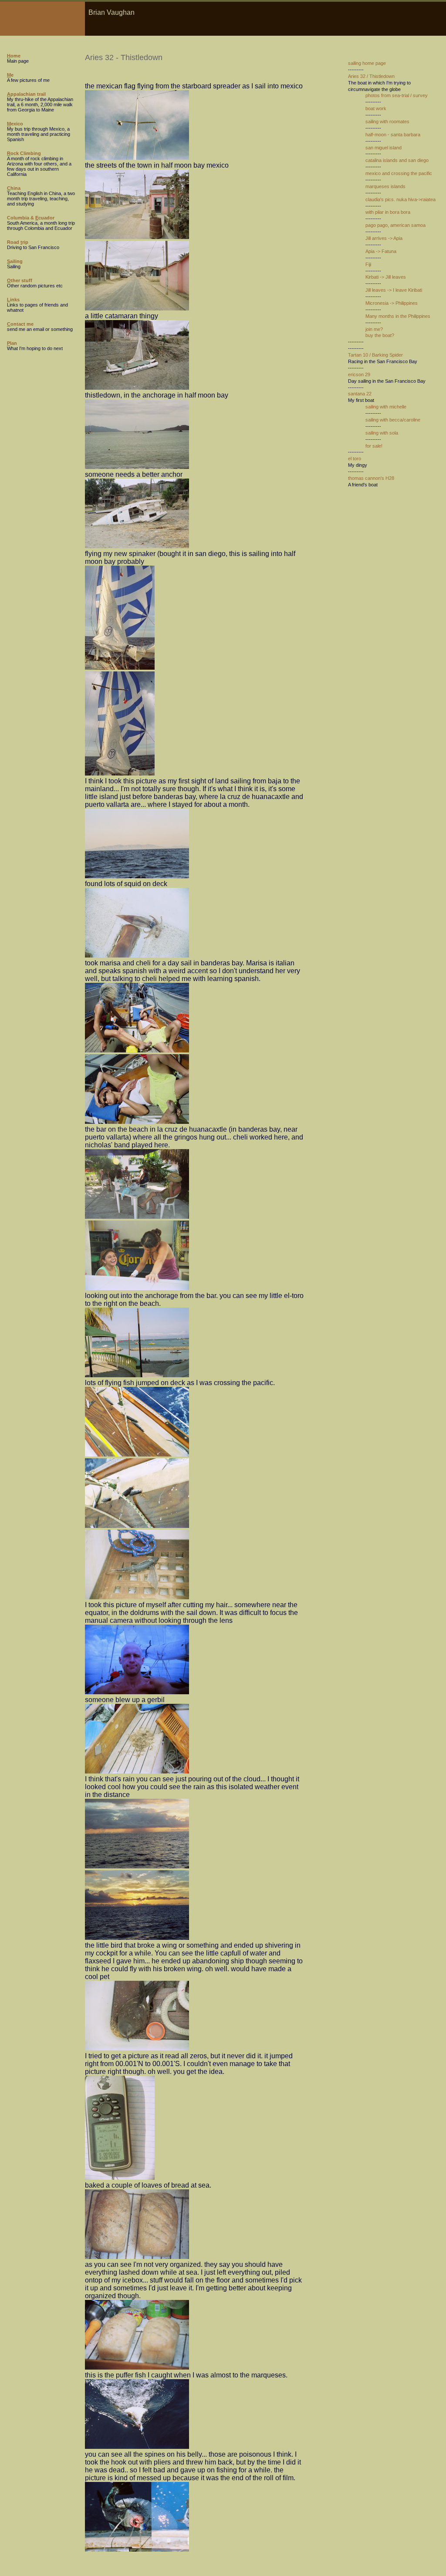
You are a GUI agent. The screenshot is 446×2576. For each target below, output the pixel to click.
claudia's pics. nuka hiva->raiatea (400, 199)
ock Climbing (24, 153)
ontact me (20, 324)
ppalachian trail (26, 94)
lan (12, 343)
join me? (374, 329)
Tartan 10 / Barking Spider (375, 355)
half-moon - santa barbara (393, 135)
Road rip (18, 242)
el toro (355, 459)
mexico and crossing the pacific (399, 173)
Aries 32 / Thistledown (371, 76)
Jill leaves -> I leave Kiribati (394, 290)
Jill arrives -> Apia (384, 238)
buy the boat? (380, 335)
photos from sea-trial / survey (397, 95)
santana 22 (360, 394)
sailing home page (367, 63)
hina (14, 188)
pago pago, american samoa (395, 225)
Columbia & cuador (31, 218)
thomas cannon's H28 (371, 478)
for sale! (374, 446)
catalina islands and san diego (397, 160)
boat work (376, 108)
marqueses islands (385, 186)
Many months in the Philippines (398, 316)
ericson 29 (359, 374)
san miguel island (383, 148)
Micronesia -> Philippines (392, 303)
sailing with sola (382, 433)
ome (14, 56)
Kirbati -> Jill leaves (386, 277)
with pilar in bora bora (388, 212)
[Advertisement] (374, 562)
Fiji (368, 264)
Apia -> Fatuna (381, 251)
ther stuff (20, 280)
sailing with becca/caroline (393, 420)
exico (15, 124)
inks (13, 300)
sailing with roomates (387, 121)
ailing (15, 261)
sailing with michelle (386, 407)
